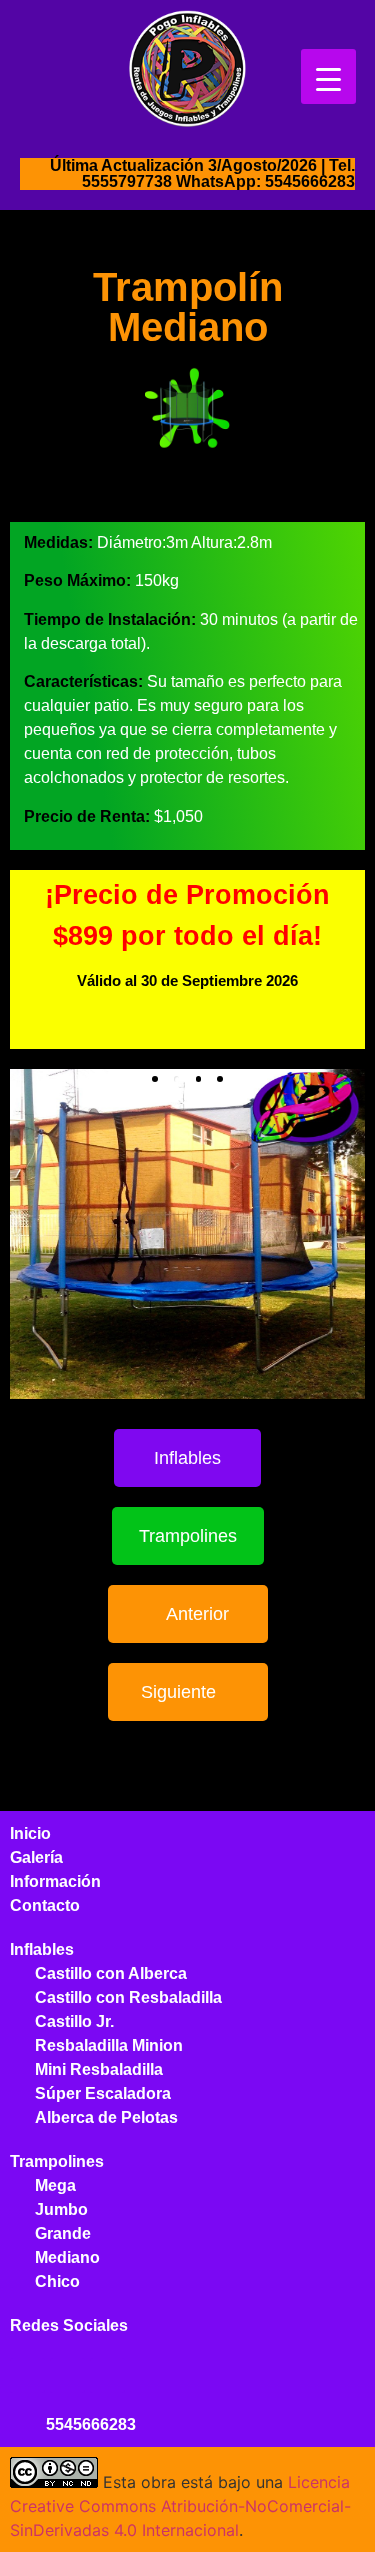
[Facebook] (27, 2375)
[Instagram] (107, 2375)
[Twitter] (67, 2375)
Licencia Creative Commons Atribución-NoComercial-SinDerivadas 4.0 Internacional (180, 2506)
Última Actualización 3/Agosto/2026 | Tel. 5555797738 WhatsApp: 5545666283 (202, 173)
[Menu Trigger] (328, 76)
